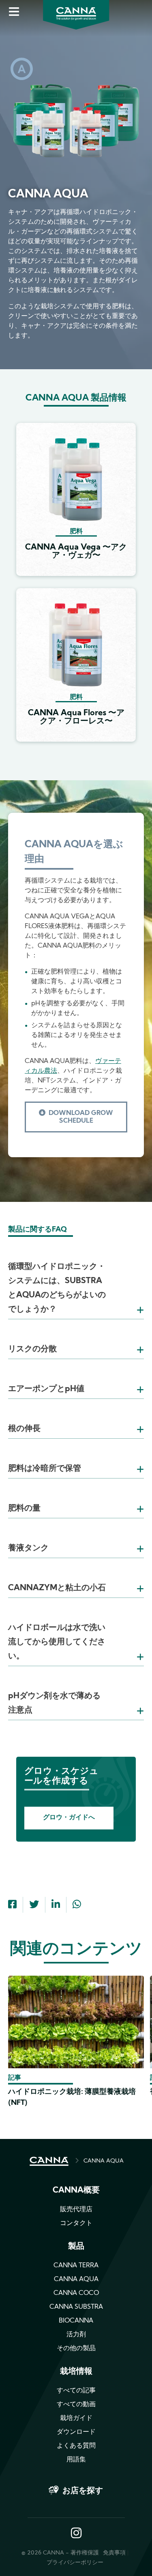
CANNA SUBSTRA (76, 2307)
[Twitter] (34, 1905)
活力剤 (76, 2335)
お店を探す (83, 2491)
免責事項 (114, 2553)
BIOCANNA (76, 2321)
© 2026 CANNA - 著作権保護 (60, 2553)
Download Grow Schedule (81, 1117)
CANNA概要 (76, 2191)
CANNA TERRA (76, 2266)
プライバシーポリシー (75, 2563)
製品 (76, 2247)
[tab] (76, 1278)
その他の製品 (76, 2349)
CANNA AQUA (104, 2161)
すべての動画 (76, 2405)
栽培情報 (76, 2372)
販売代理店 (76, 2210)
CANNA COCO (76, 2293)
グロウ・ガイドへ (69, 1818)
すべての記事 (76, 2391)
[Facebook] (12, 1905)
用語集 (76, 2460)
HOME (49, 2161)
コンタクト (76, 2223)
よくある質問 (76, 2446)
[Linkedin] (56, 1905)
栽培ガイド (76, 2418)
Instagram (76, 2534)
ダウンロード (76, 2432)
